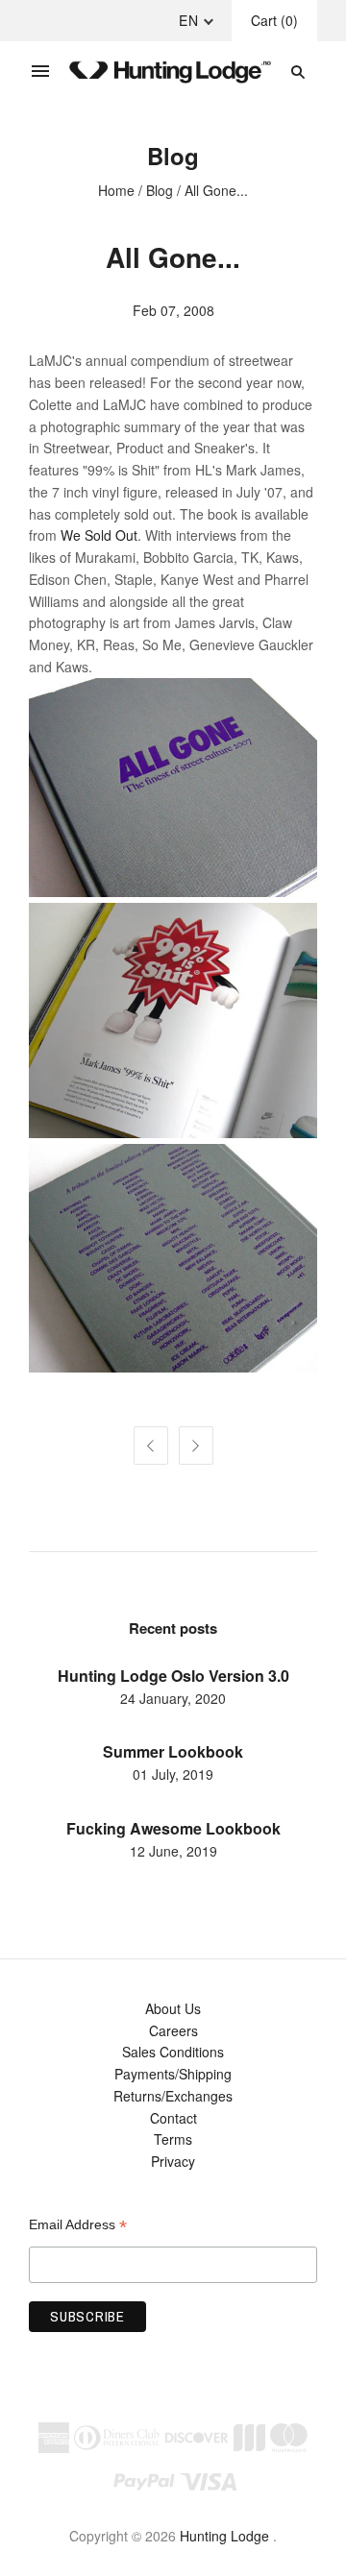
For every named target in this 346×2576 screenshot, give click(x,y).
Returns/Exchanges (173, 2096)
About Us (173, 2008)
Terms (173, 2139)
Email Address (78, 2225)
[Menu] (40, 72)
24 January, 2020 (173, 1698)
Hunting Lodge (224, 2536)
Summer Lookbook (173, 1751)
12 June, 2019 (173, 1851)
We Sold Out (99, 535)
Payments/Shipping (173, 2074)
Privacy (173, 2161)
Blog (160, 190)
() (274, 20)
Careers (173, 2030)
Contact (173, 2118)
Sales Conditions (173, 2052)
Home (116, 190)
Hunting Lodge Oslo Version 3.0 (173, 1676)
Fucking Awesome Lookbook (173, 1828)
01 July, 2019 (173, 1774)
